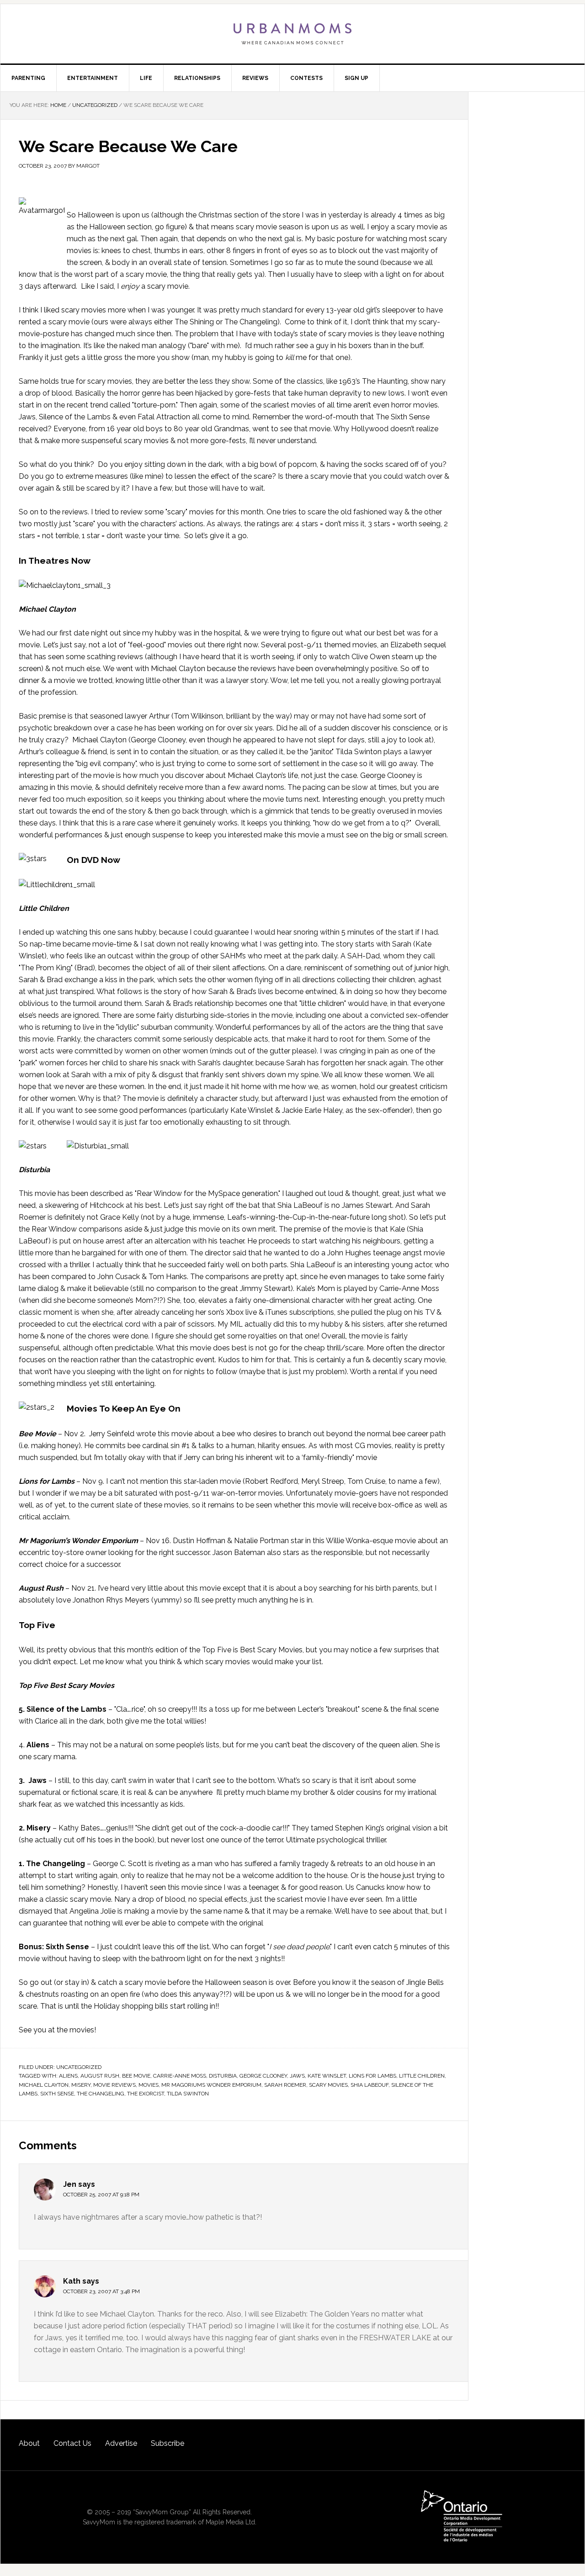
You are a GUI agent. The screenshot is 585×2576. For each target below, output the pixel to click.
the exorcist (146, 2094)
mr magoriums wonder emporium (211, 2085)
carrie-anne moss (180, 2076)
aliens (68, 2076)
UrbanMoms (292, 34)
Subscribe (168, 2443)
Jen (70, 2184)
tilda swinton (188, 2094)
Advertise (121, 2443)
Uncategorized (79, 2067)
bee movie (136, 2076)
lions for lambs (372, 2076)
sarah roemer (285, 2085)
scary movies (328, 2085)
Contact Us (72, 2443)
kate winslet (327, 2076)
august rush (100, 2076)
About (29, 2443)
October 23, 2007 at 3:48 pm (101, 2291)
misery (81, 2085)
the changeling (101, 2094)
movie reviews (114, 2085)
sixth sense (57, 2094)
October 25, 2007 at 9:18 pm (101, 2195)
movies (149, 2085)
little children (422, 2076)
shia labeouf (370, 2085)
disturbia (223, 2076)
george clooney (263, 2076)
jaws (297, 2076)
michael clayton (44, 2085)
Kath (72, 2281)
